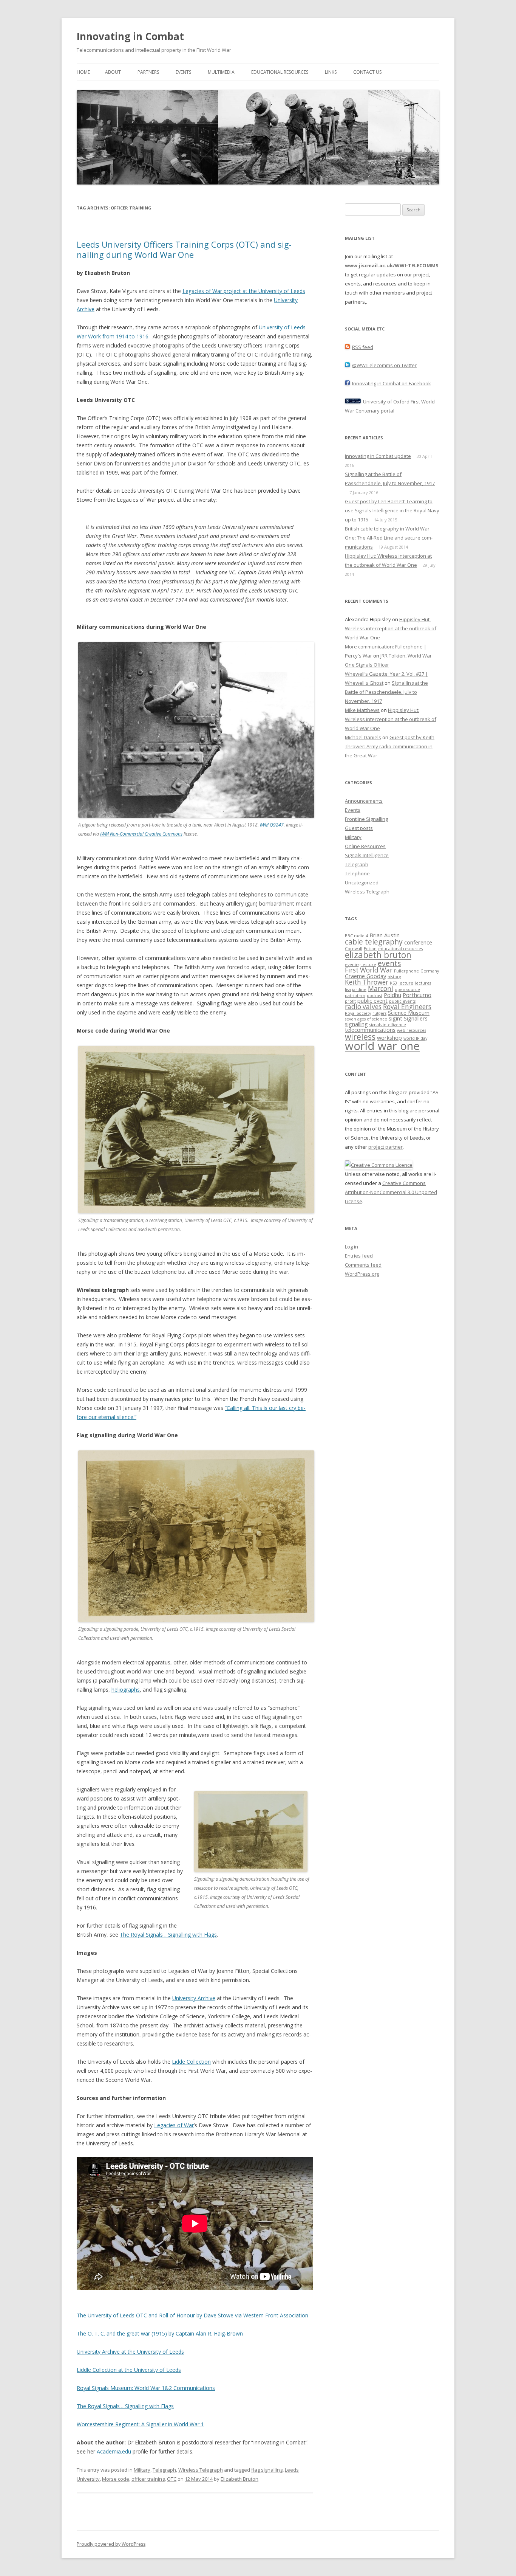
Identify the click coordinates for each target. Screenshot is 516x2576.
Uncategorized (362, 882)
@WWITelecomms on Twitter (384, 365)
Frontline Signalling (366, 819)
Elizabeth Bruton (239, 2479)
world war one (382, 1046)
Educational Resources (280, 72)
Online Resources (365, 846)
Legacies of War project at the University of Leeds (244, 291)
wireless (360, 1037)
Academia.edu (114, 2451)
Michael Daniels (363, 737)
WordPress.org (362, 1274)
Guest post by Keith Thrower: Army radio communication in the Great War (390, 746)
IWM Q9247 (272, 825)
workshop (389, 1038)
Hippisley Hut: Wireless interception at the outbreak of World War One (391, 628)
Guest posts (359, 828)
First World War (369, 970)
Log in (351, 1247)
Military (142, 2470)
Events (183, 72)
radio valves (363, 1007)
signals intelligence (388, 1025)
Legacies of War (174, 2125)
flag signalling (267, 2470)
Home (83, 72)
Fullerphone (406, 971)
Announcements (364, 801)
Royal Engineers (407, 1007)
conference (418, 942)
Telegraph (164, 2470)
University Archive (194, 1998)
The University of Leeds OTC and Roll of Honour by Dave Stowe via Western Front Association (192, 2315)
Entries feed (359, 1256)
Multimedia (221, 72)
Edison (370, 949)
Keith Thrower (367, 982)
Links (331, 72)
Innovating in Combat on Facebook (392, 383)
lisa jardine (356, 989)
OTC (172, 2479)
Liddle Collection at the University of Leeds (129, 2370)
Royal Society (358, 1013)
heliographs (126, 1690)
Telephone (357, 873)
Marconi (381, 989)
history (394, 977)
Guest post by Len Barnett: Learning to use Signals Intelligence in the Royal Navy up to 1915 (392, 510)
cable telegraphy (374, 942)
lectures (423, 983)
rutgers (379, 1013)
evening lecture (361, 965)
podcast (375, 996)
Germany (430, 971)
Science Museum (409, 1013)
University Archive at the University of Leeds (130, 2352)
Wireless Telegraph (201, 2470)
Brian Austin (385, 935)
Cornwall (354, 949)
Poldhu (392, 995)
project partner (385, 1147)
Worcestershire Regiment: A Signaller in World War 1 (140, 2424)
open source (407, 989)
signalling (356, 1024)
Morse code (116, 2479)
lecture (406, 983)
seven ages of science (366, 1019)
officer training (148, 2479)
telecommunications (370, 1030)
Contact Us (367, 72)
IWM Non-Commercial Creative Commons (141, 834)
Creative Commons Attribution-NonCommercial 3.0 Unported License (391, 1192)
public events (402, 1001)
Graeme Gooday (365, 976)
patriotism (355, 996)
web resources (412, 1030)
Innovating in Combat (130, 36)
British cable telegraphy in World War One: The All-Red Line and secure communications (389, 538)
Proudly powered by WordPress (111, 2544)
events (389, 963)
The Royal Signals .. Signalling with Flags (168, 1935)
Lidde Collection (191, 2062)
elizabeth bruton (378, 955)
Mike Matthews (362, 710)
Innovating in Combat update (378, 456)
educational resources (400, 949)
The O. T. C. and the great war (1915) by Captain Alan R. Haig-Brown (160, 2333)
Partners (148, 72)
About (113, 72)
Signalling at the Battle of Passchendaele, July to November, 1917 (386, 692)
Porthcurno (417, 995)
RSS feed (363, 347)
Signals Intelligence (367, 855)
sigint (395, 1018)
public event (372, 1000)
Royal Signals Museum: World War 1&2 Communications (146, 2388)
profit (350, 1001)
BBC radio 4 (356, 936)
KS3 (393, 983)
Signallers (416, 1018)
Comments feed (363, 1265)
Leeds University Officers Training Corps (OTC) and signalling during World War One (184, 249)
